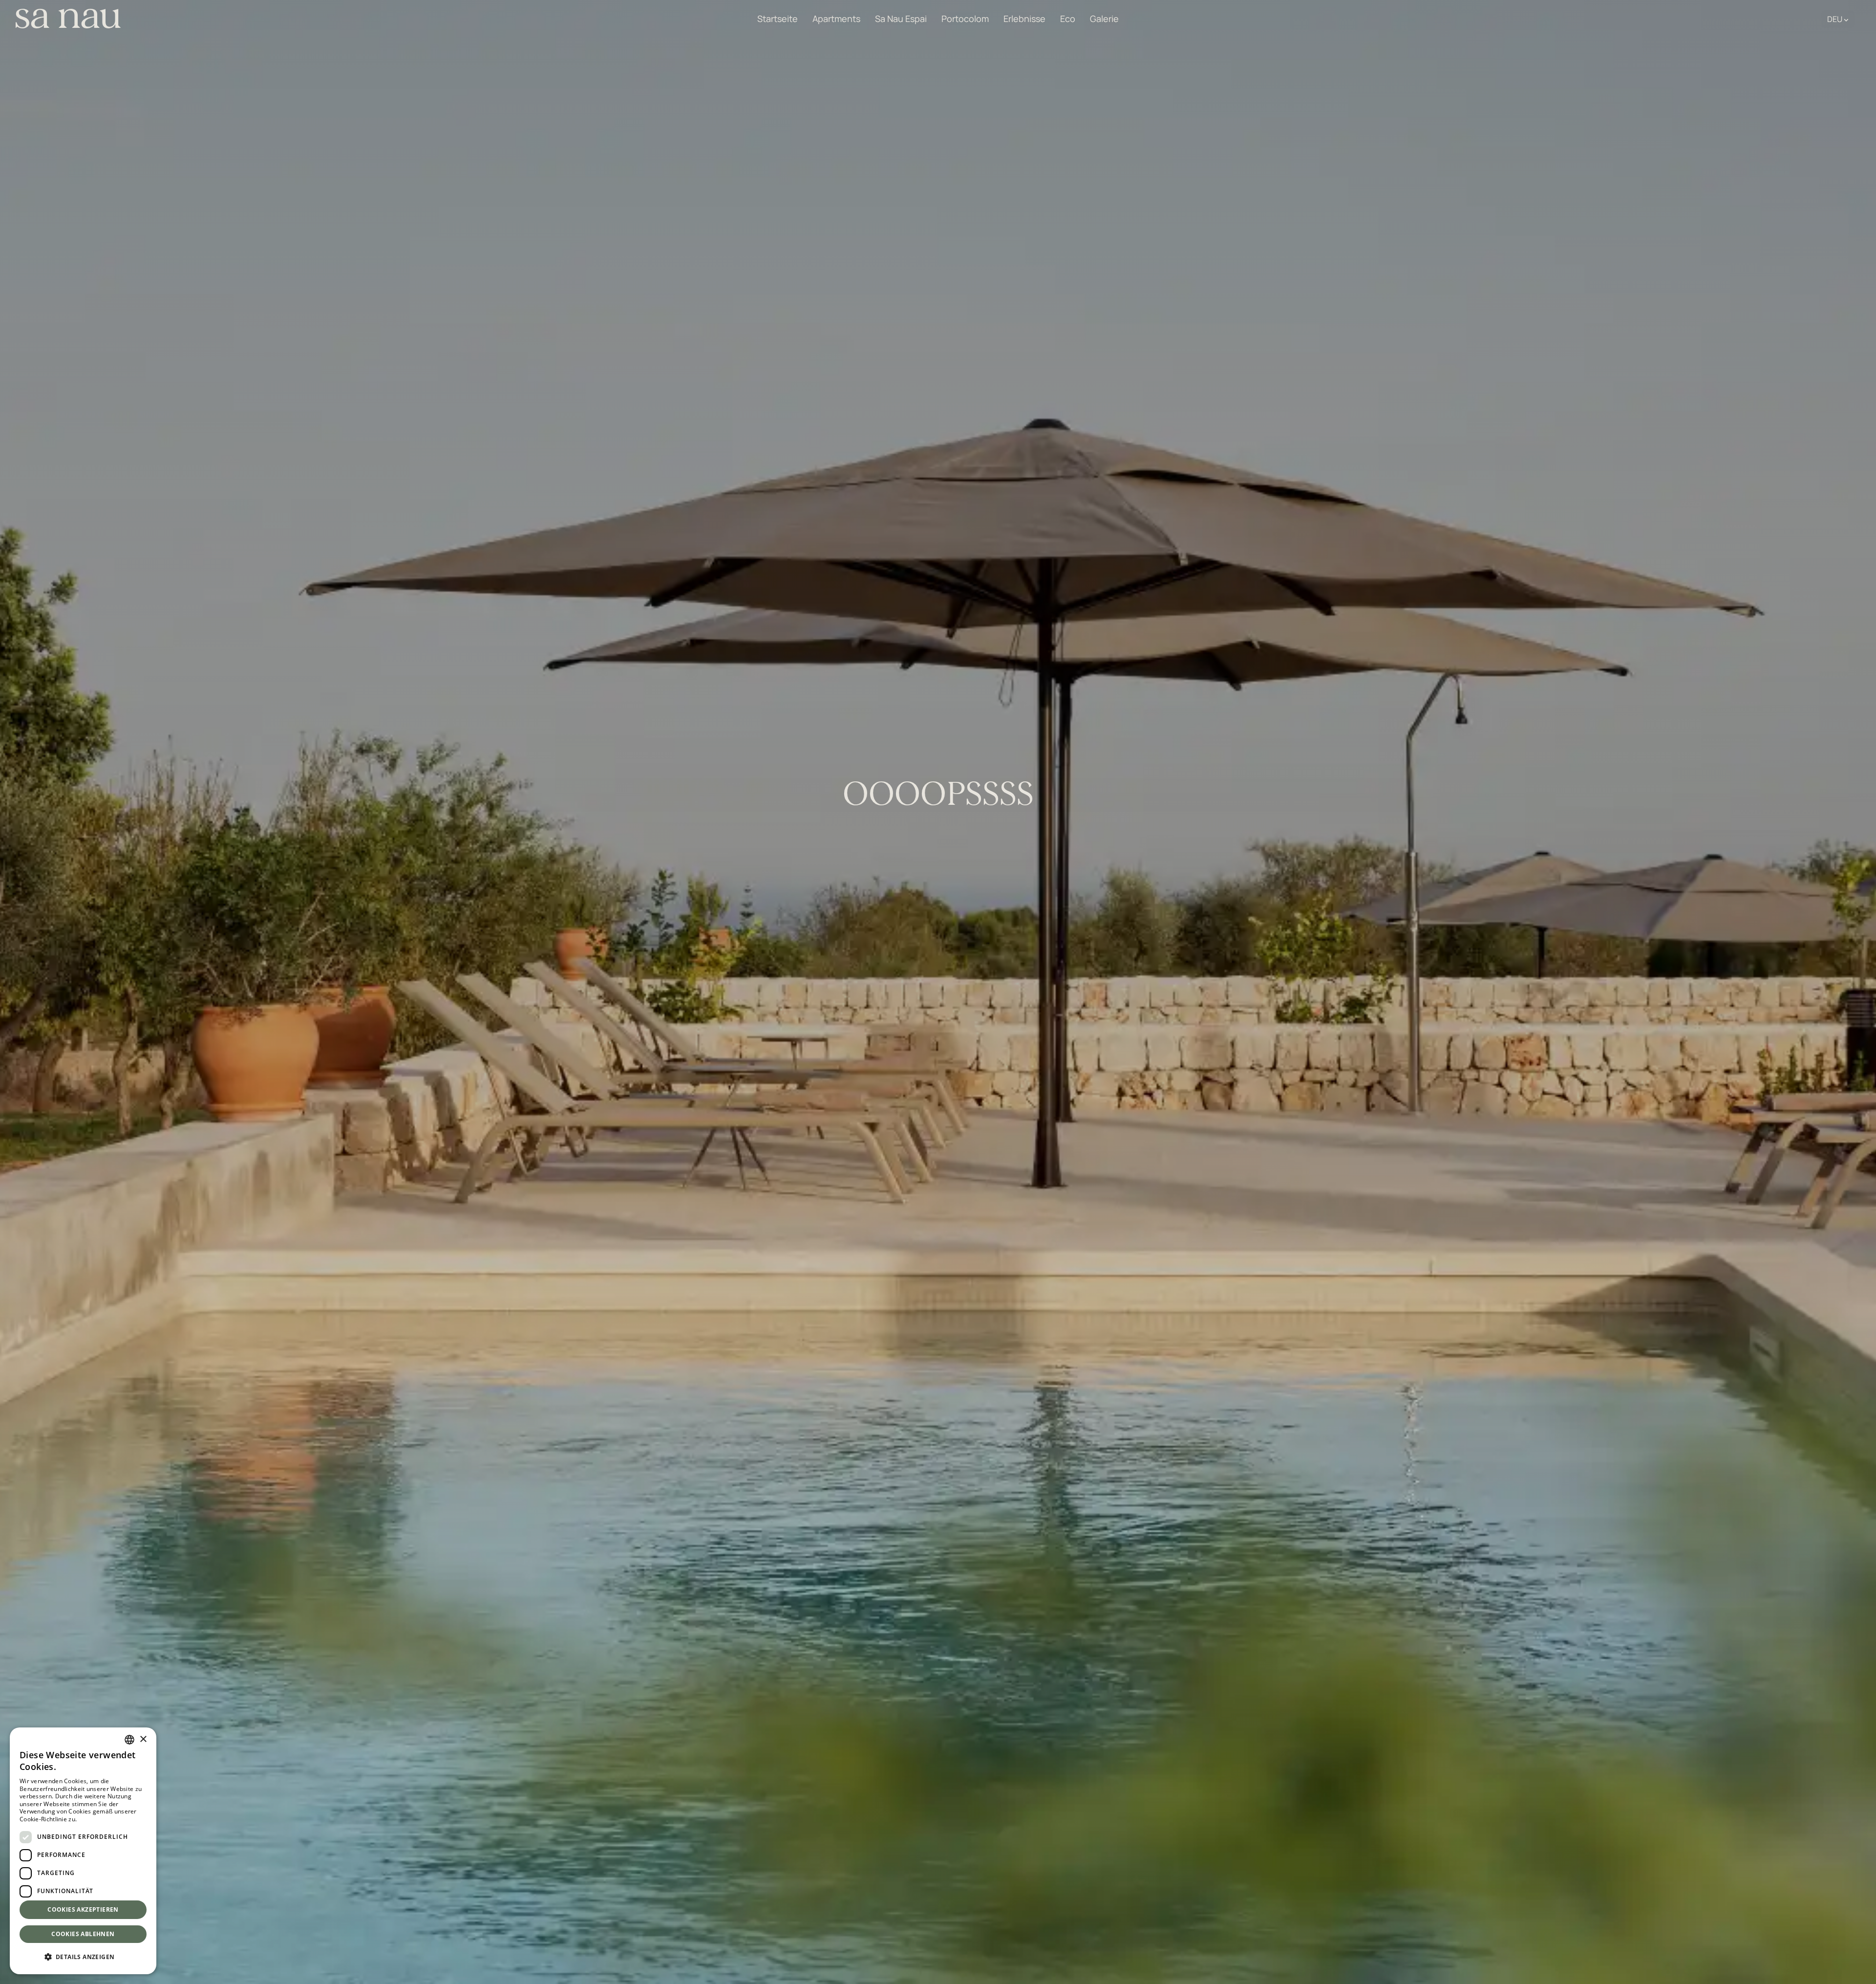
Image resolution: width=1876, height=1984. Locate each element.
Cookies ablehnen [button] (83, 1934)
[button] (83, 1957)
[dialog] (83, 1851)
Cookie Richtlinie (102, 1819)
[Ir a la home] (68, 19)
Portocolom (965, 19)
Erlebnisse (1024, 19)
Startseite (778, 19)
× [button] (143, 1739)
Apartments (836, 19)
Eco (1068, 19)
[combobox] (129, 1740)
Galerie (1104, 19)
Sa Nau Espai (901, 19)
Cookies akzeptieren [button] (83, 1909)
